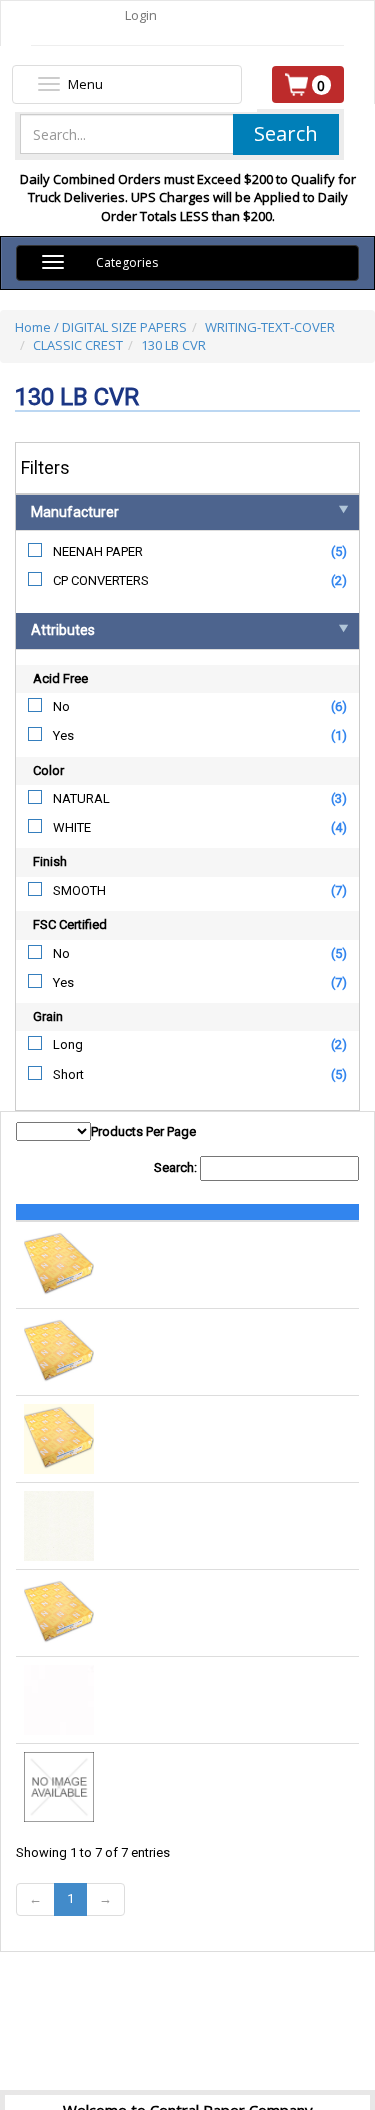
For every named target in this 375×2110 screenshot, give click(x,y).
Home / (38, 327)
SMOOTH (79, 890)
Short (68, 1074)
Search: (177, 1167)
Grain (48, 1016)
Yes (63, 735)
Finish (50, 861)
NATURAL (81, 798)
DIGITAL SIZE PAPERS (124, 327)
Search (286, 133)
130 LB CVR (173, 345)
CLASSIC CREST (78, 345)
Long (68, 1044)
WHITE (72, 827)
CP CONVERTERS (101, 580)
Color (48, 770)
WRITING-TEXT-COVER (270, 327)
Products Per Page (143, 1131)
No (61, 706)
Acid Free (60, 678)
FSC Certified (70, 924)
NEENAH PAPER (98, 551)
